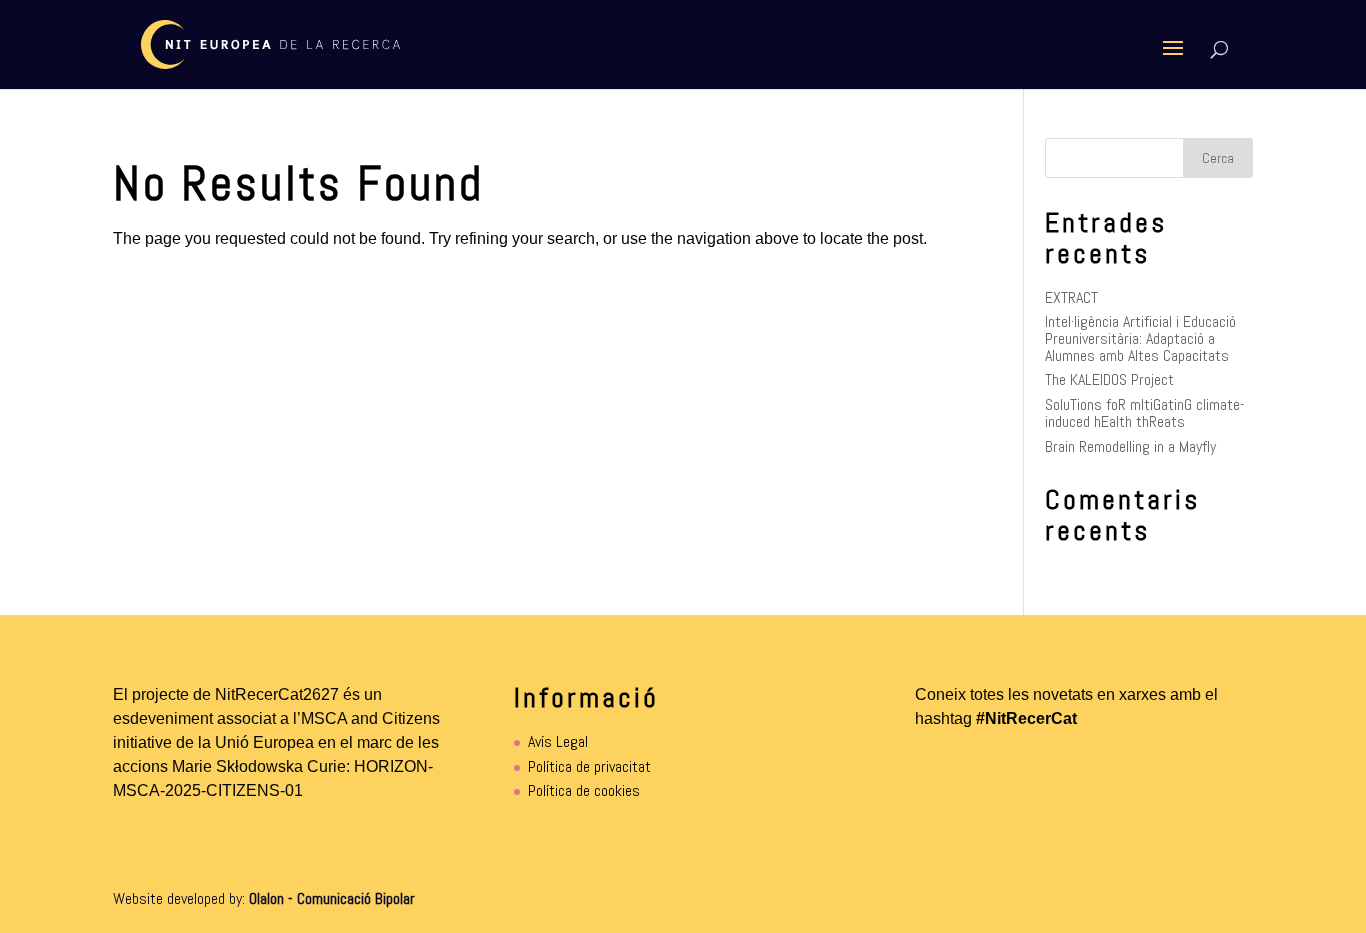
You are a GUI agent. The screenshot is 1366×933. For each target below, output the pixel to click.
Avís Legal (558, 741)
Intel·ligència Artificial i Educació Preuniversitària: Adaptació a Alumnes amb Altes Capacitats (1140, 338)
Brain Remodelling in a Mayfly (1130, 446)
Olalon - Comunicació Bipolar (332, 898)
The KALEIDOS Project (1109, 379)
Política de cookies (584, 790)
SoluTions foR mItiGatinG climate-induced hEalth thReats (1145, 413)
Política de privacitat (589, 766)
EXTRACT (1071, 297)
